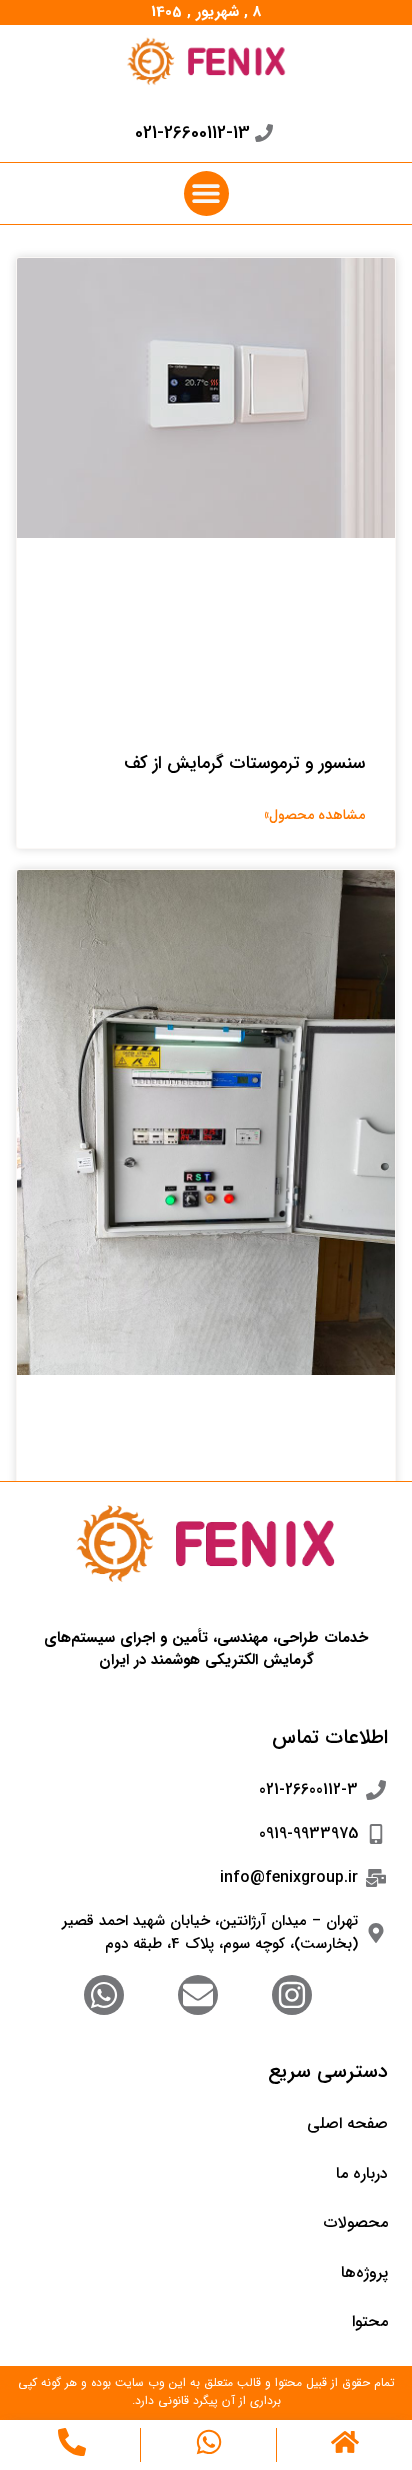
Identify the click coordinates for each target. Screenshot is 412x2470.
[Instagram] (292, 1995)
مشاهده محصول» (314, 815)
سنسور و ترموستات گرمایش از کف (244, 763)
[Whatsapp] (104, 1995)
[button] (206, 193)
